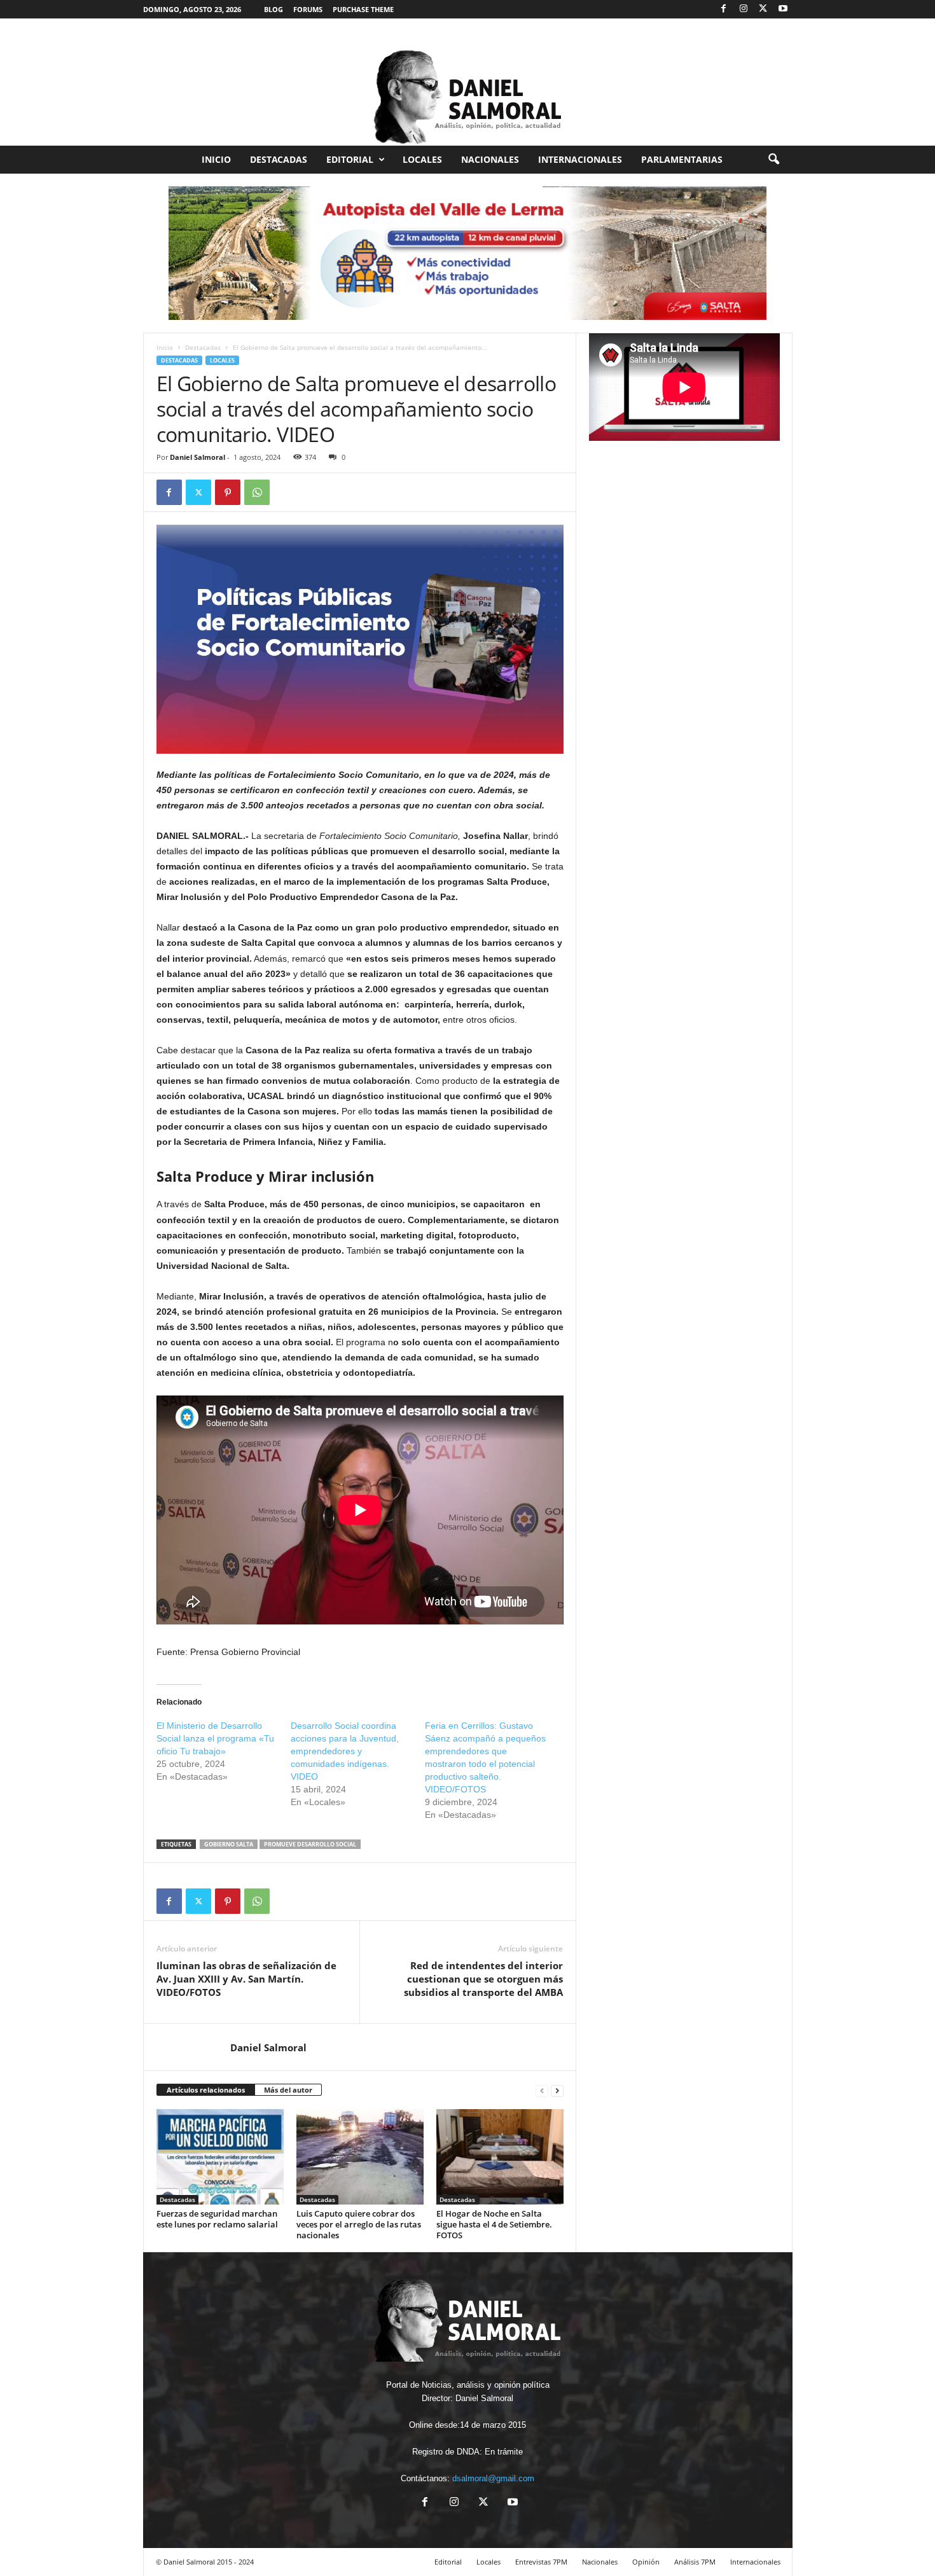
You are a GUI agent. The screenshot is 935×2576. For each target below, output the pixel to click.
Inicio (216, 159)
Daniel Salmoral (197, 457)
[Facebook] (724, 9)
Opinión (646, 2562)
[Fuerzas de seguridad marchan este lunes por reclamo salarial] (220, 2157)
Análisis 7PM (695, 2562)
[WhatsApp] (257, 492)
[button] (773, 160)
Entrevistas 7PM (541, 2562)
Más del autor (288, 2090)
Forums (308, 9)
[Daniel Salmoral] (468, 82)
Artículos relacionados (206, 2090)
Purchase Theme (363, 9)
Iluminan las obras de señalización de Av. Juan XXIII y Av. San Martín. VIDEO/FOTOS (246, 1979)
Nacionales (490, 159)
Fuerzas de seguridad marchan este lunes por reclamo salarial (217, 2219)
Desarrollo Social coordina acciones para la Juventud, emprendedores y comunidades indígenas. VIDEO (345, 1751)
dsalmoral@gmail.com (493, 2478)
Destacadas (279, 159)
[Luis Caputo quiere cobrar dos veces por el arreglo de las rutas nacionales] (360, 2157)
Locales (422, 159)
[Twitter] (763, 9)
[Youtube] (783, 9)
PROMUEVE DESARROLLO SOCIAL (310, 1844)
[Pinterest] (228, 492)
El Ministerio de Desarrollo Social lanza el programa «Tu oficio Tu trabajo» (215, 1738)
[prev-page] (542, 2090)
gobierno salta (229, 1844)
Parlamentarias (682, 159)
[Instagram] (744, 9)
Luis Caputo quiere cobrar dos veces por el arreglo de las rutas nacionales (359, 2224)
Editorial (350, 159)
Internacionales (580, 159)
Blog (274, 9)
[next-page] (557, 2090)
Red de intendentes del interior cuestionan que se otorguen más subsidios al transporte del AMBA (483, 1979)
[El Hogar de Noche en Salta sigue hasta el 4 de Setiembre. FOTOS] (500, 2157)
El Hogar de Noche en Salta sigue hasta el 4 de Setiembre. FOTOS (494, 2224)
